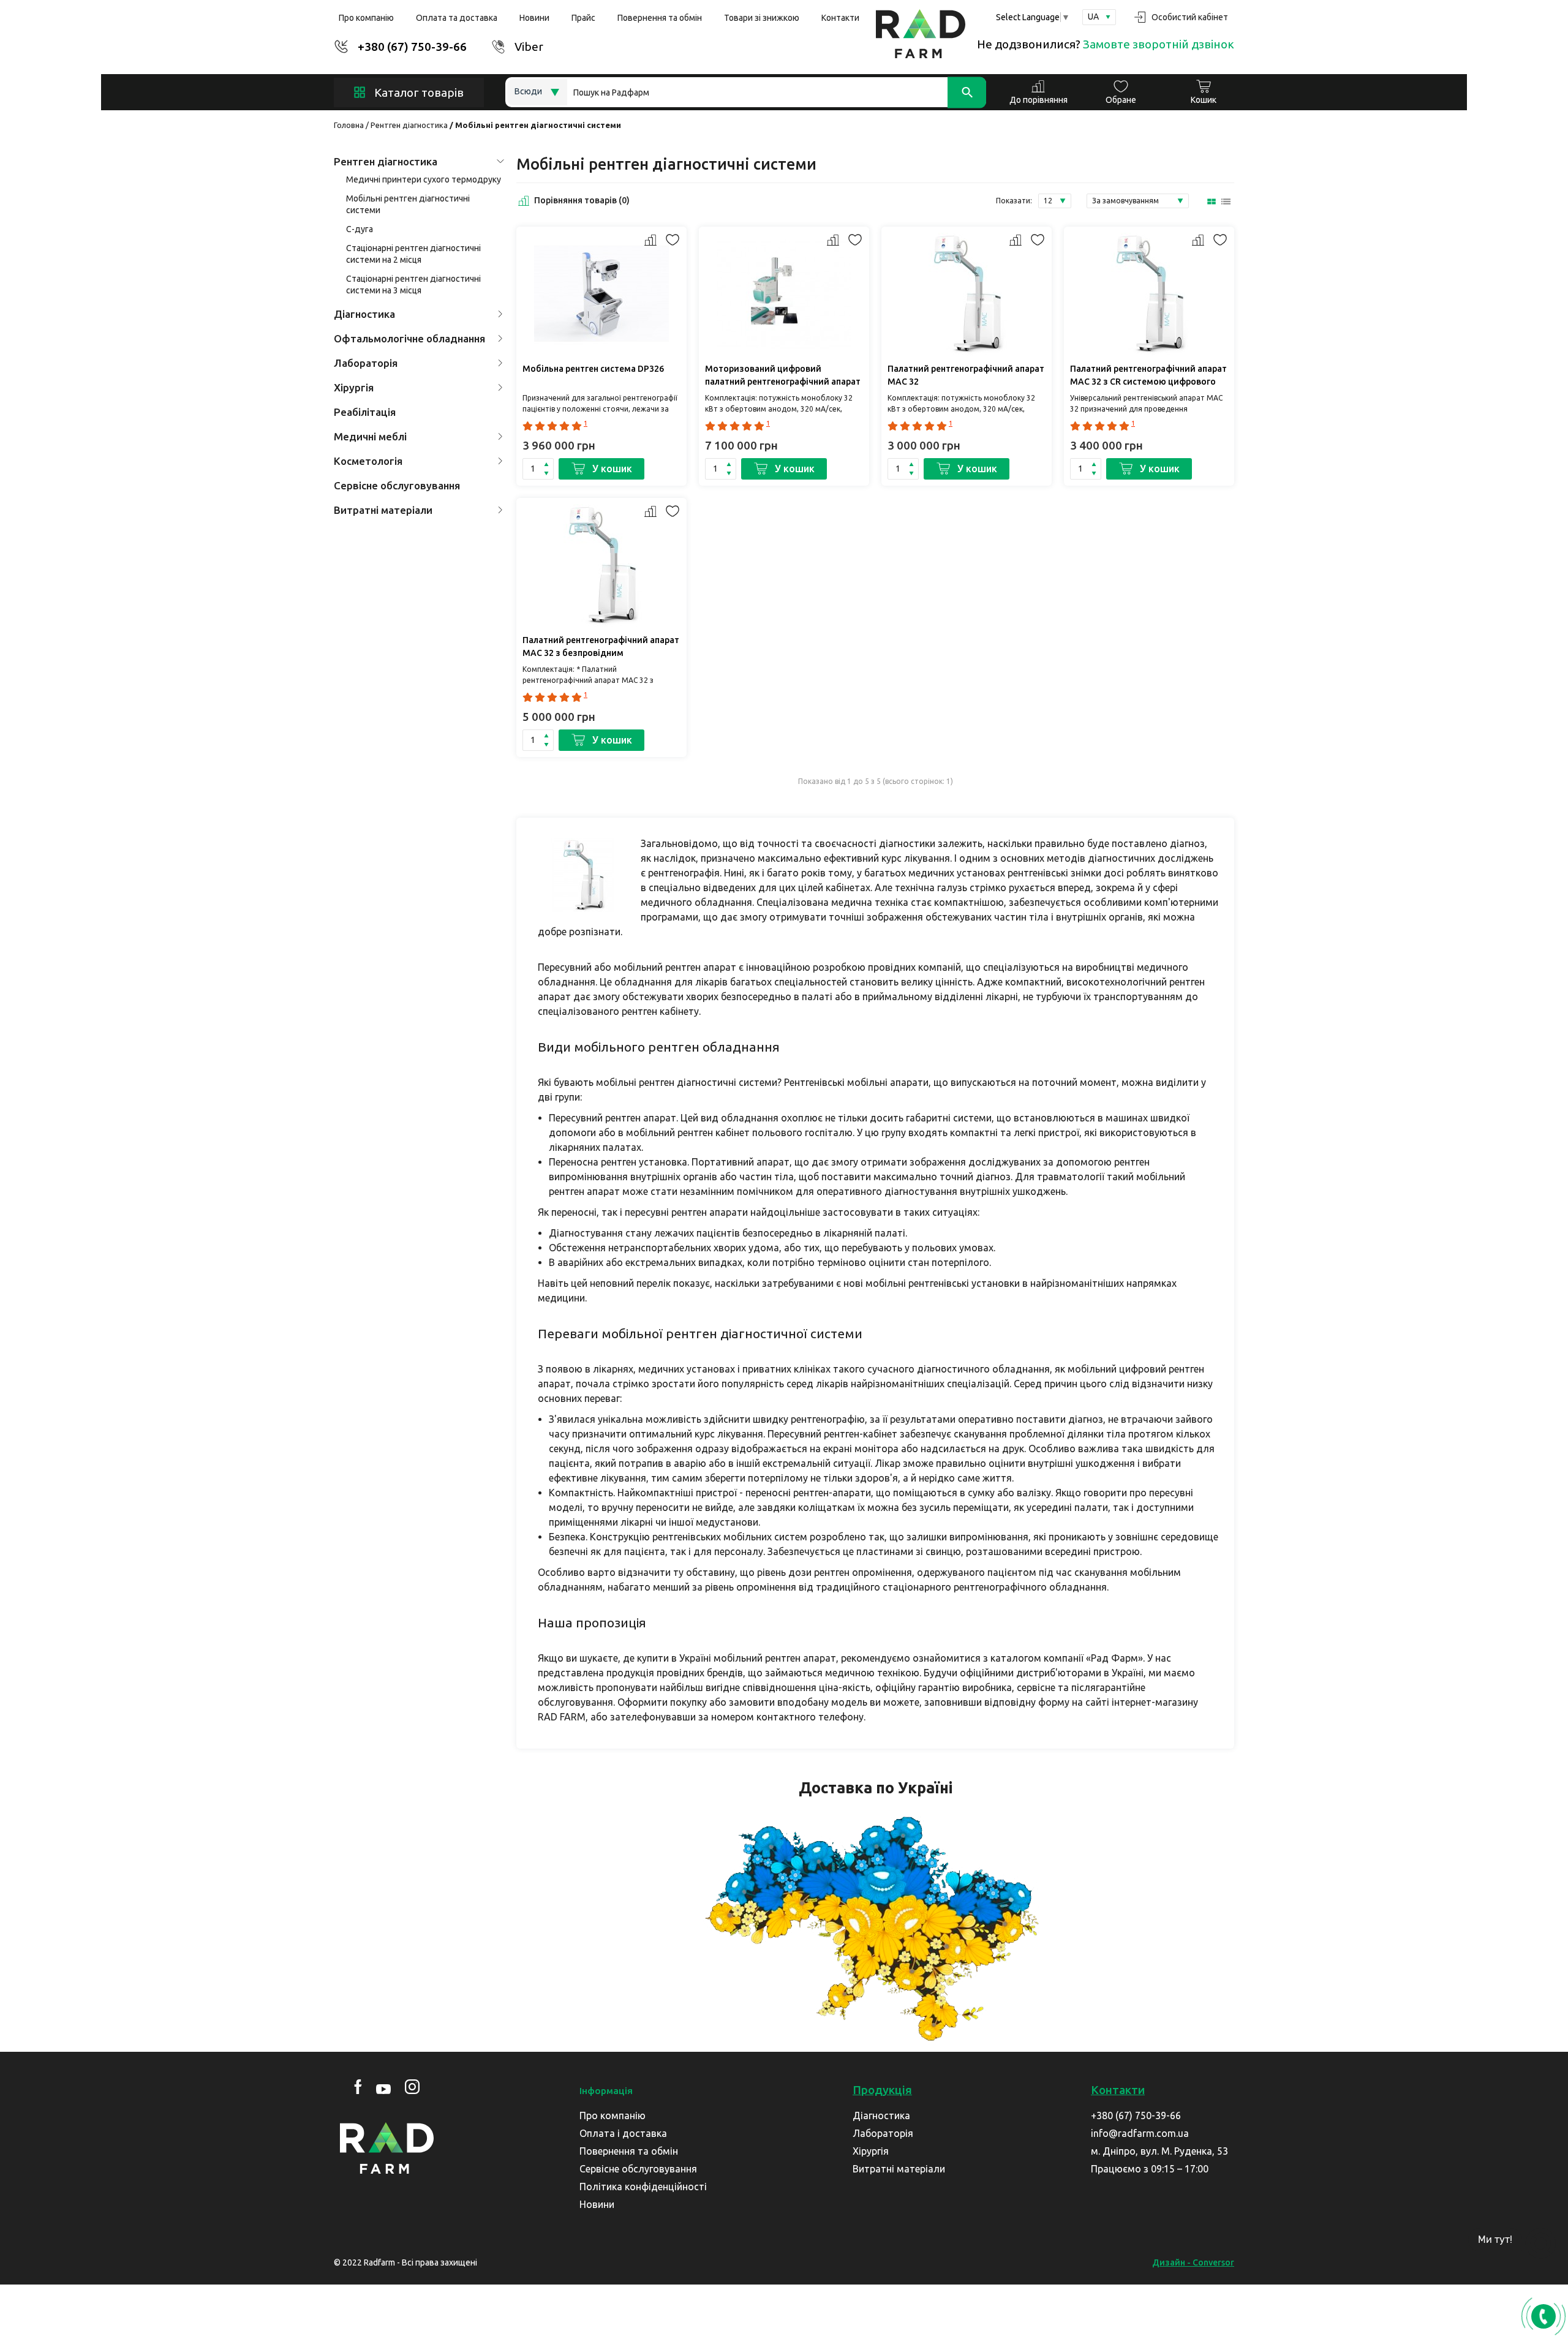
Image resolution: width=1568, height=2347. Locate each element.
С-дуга (360, 229)
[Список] (1227, 201)
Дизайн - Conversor (1193, 2262)
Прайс (583, 18)
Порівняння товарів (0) (582, 200)
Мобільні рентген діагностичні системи (408, 204)
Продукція (882, 2090)
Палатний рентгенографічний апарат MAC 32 (966, 375)
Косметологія (368, 461)
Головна (349, 125)
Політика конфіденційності (643, 2187)
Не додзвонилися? (1106, 44)
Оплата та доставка (457, 18)
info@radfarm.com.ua (1140, 2133)
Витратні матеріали (383, 510)
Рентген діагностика (409, 125)
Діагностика (364, 314)
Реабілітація (365, 412)
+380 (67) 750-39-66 (412, 47)
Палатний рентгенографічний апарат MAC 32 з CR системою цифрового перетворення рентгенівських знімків (1148, 377)
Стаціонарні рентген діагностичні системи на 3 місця (413, 284)
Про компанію (366, 18)
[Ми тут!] (1540, 2243)
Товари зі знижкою (762, 18)
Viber (529, 47)
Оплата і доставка (623, 2133)
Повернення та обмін (660, 18)
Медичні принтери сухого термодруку (424, 179)
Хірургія (354, 387)
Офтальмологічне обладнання (409, 338)
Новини (534, 18)
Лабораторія (366, 363)
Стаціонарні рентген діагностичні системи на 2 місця (413, 254)
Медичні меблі (370, 436)
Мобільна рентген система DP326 (593, 369)
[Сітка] (1212, 201)
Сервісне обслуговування (397, 485)
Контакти (840, 18)
